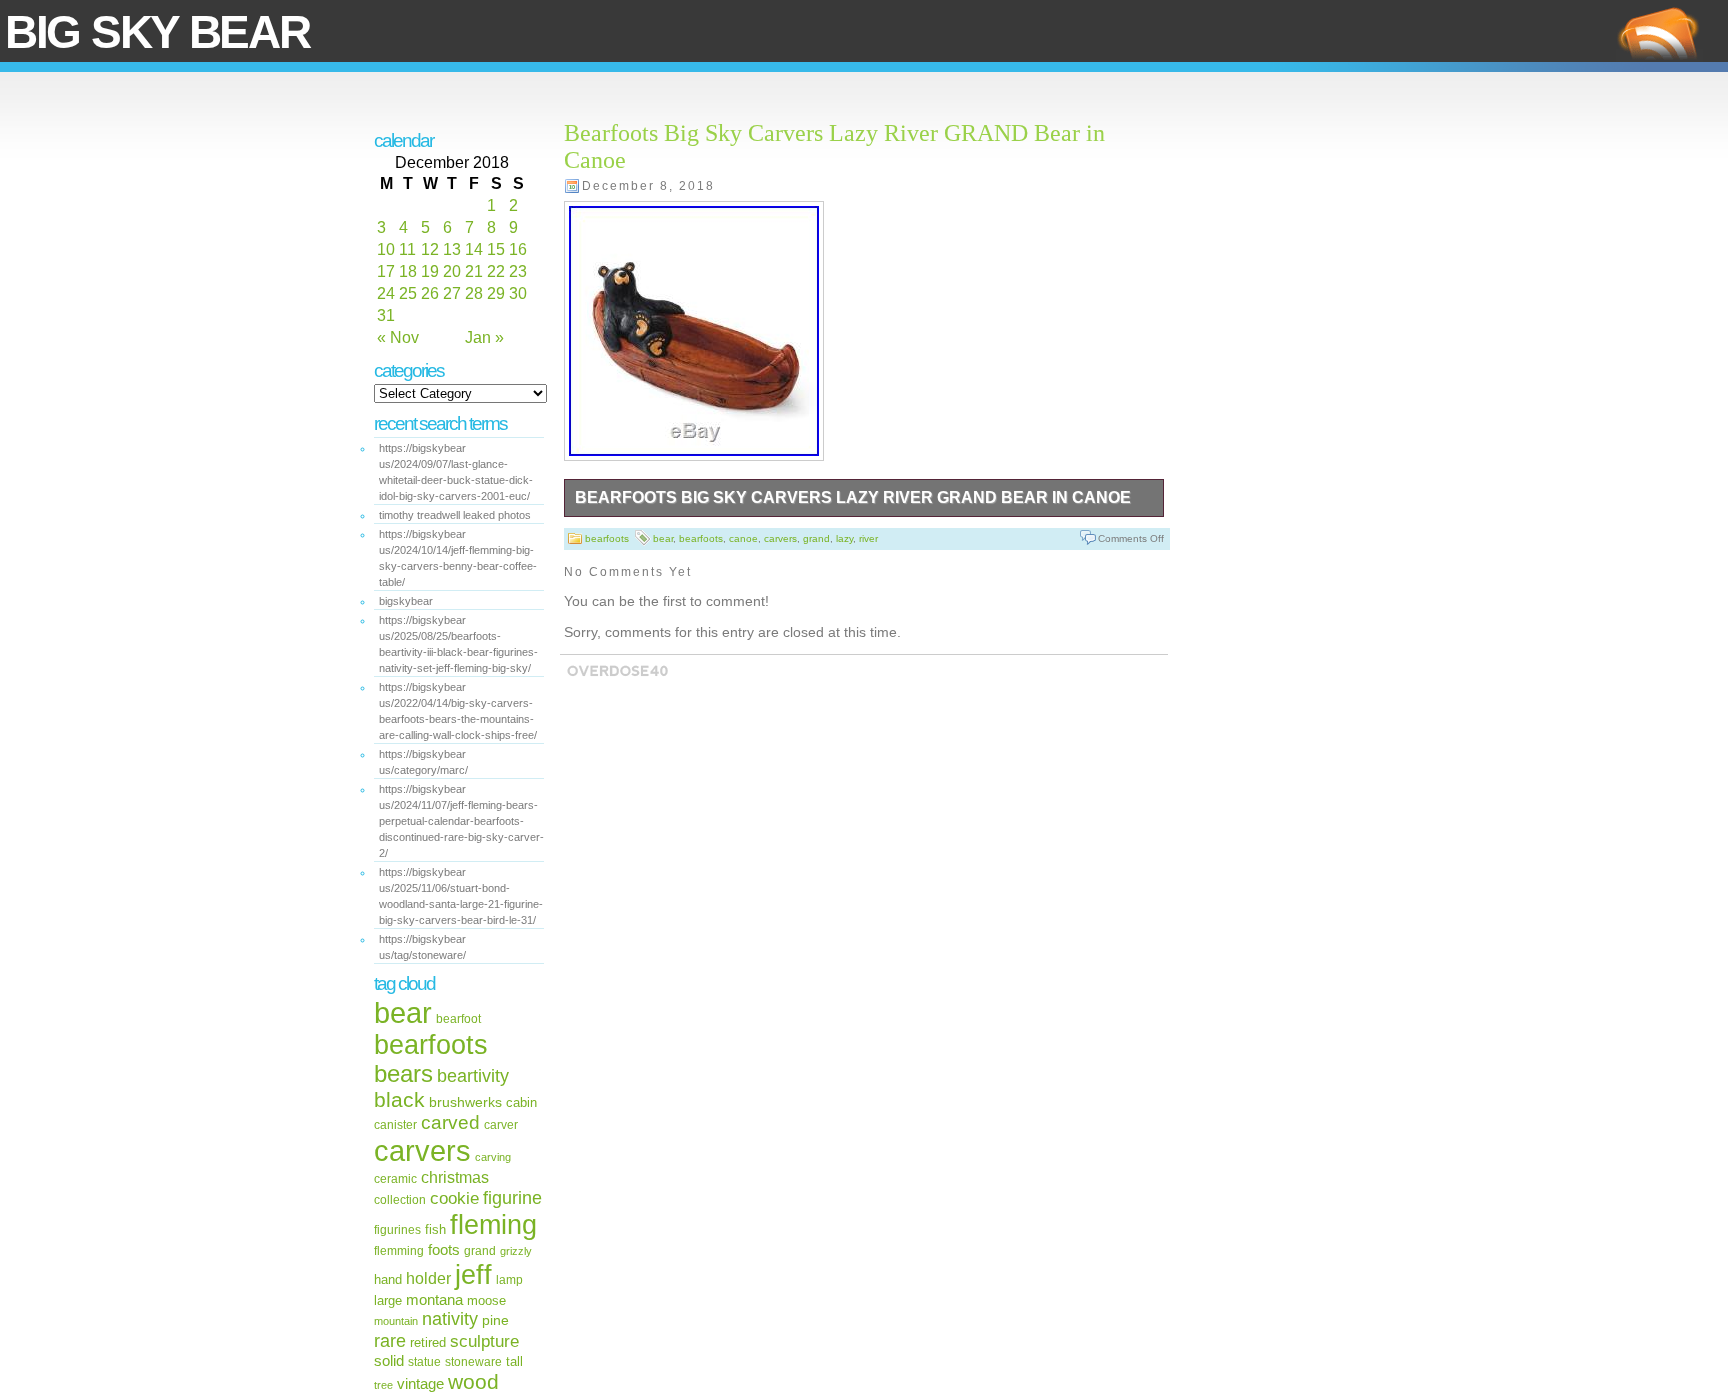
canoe (743, 538)
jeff (473, 1274)
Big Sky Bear (157, 32)
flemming (399, 1250)
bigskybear (406, 601)
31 (386, 315)
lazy (844, 538)
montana (434, 1300)
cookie (454, 1198)
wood (473, 1381)
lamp (509, 1279)
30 (518, 293)
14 (474, 249)
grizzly (516, 1251)
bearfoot (458, 1019)
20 (452, 271)
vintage (420, 1383)
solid (389, 1360)
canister (395, 1125)
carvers (422, 1150)
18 (408, 271)
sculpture (484, 1341)
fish (435, 1229)
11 (407, 249)
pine (495, 1320)
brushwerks (465, 1102)
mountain (396, 1321)
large (388, 1300)
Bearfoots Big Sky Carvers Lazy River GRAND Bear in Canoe (853, 497)
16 (518, 249)
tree (383, 1385)
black (399, 1099)
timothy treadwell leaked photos (455, 515)
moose (486, 1300)
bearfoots (431, 1045)
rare (390, 1340)
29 (496, 293)
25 (408, 293)
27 (452, 293)
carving (493, 1157)
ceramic (395, 1178)
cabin (521, 1103)
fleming (493, 1224)
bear (403, 1013)
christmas (455, 1177)
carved (450, 1122)
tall (514, 1361)
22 (496, 271)
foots (444, 1249)
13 (452, 249)
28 (474, 293)
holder (428, 1278)
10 (386, 249)
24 (386, 293)
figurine (512, 1197)
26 (430, 293)
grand (480, 1251)
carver (501, 1125)
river (868, 538)
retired (428, 1343)
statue (424, 1362)
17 (386, 271)
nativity (450, 1319)
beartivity (473, 1076)
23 (518, 271)
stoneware (473, 1362)
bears (403, 1074)
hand (388, 1279)
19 (430, 271)
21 (474, 271)
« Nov (398, 337)
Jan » (484, 337)
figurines (397, 1230)
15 (496, 249)
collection (400, 1200)
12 (430, 249)
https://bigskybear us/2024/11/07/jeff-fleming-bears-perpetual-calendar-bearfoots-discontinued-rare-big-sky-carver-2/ (461, 821)
